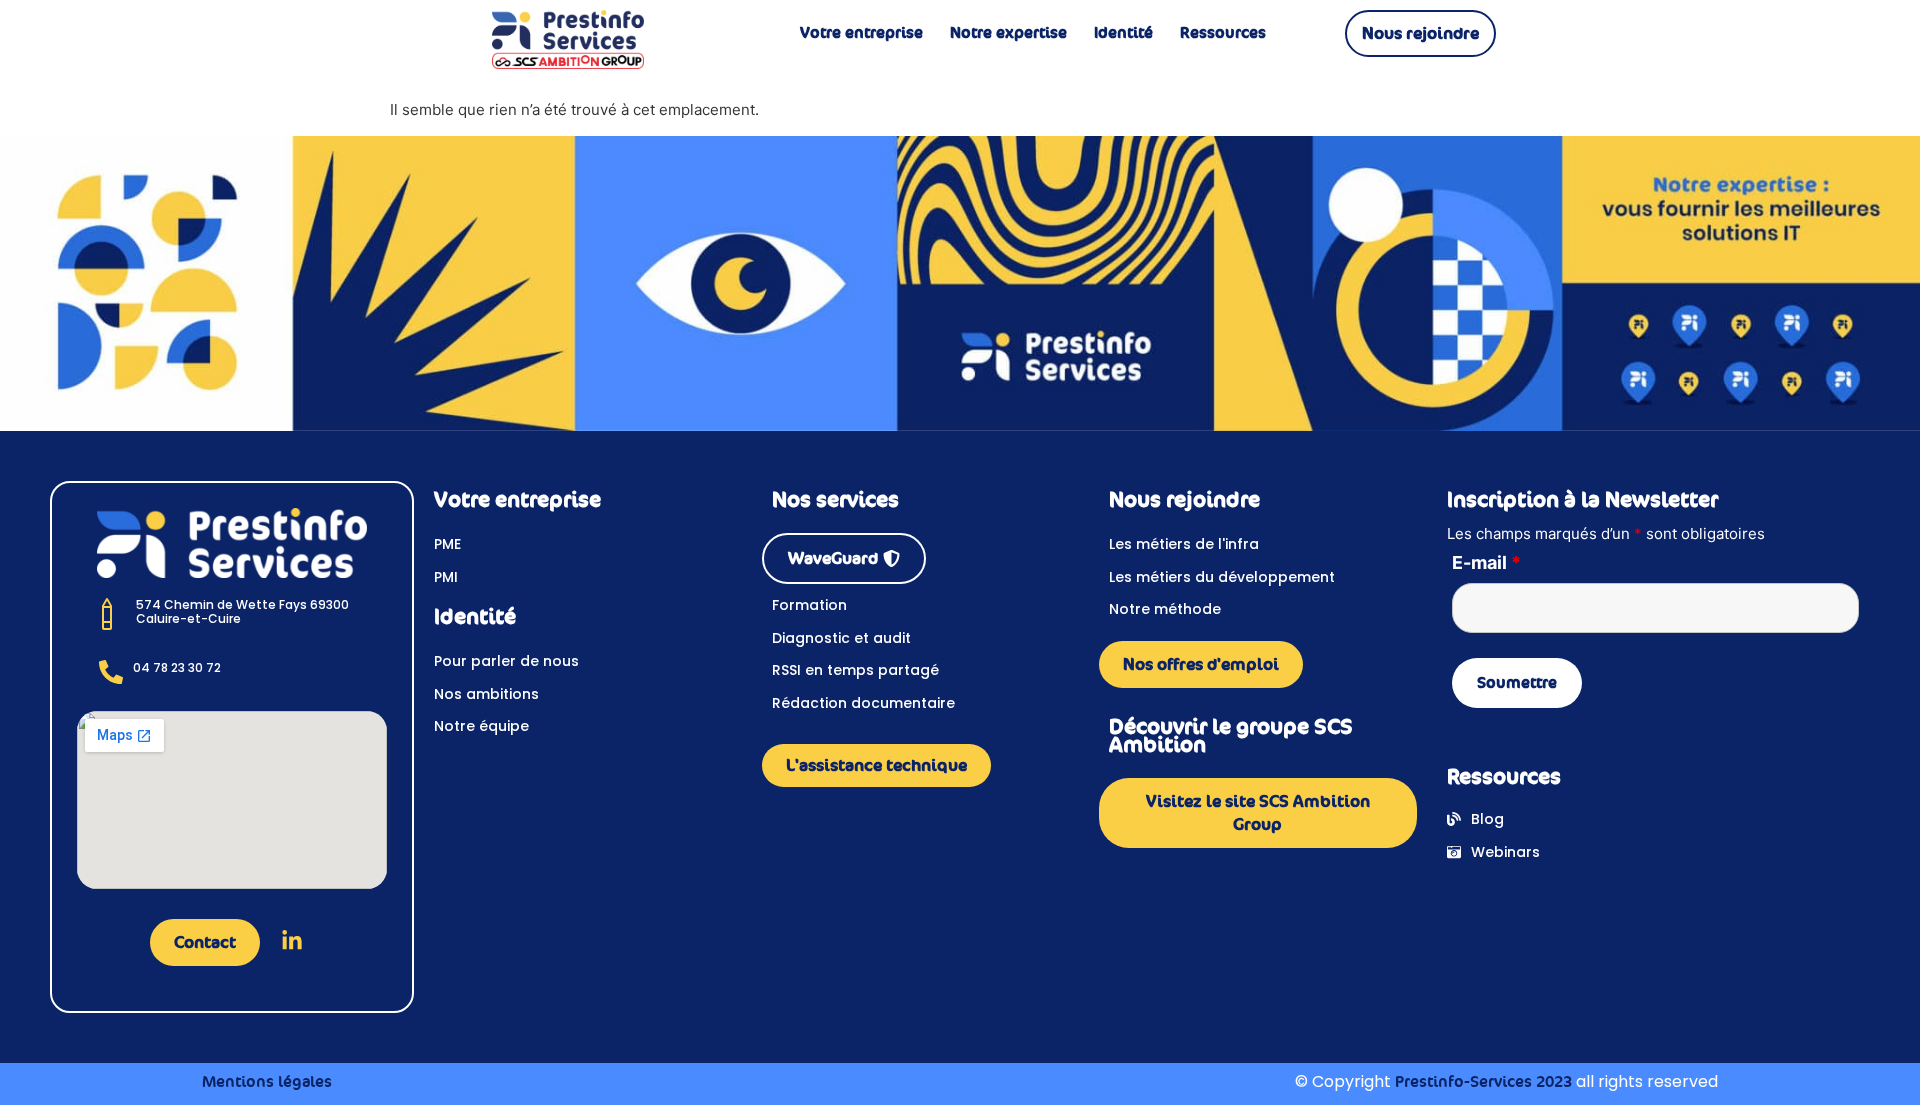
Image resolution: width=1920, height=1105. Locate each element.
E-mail (1486, 563)
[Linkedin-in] (292, 941)
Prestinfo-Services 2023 (1483, 1081)
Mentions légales (267, 1081)
